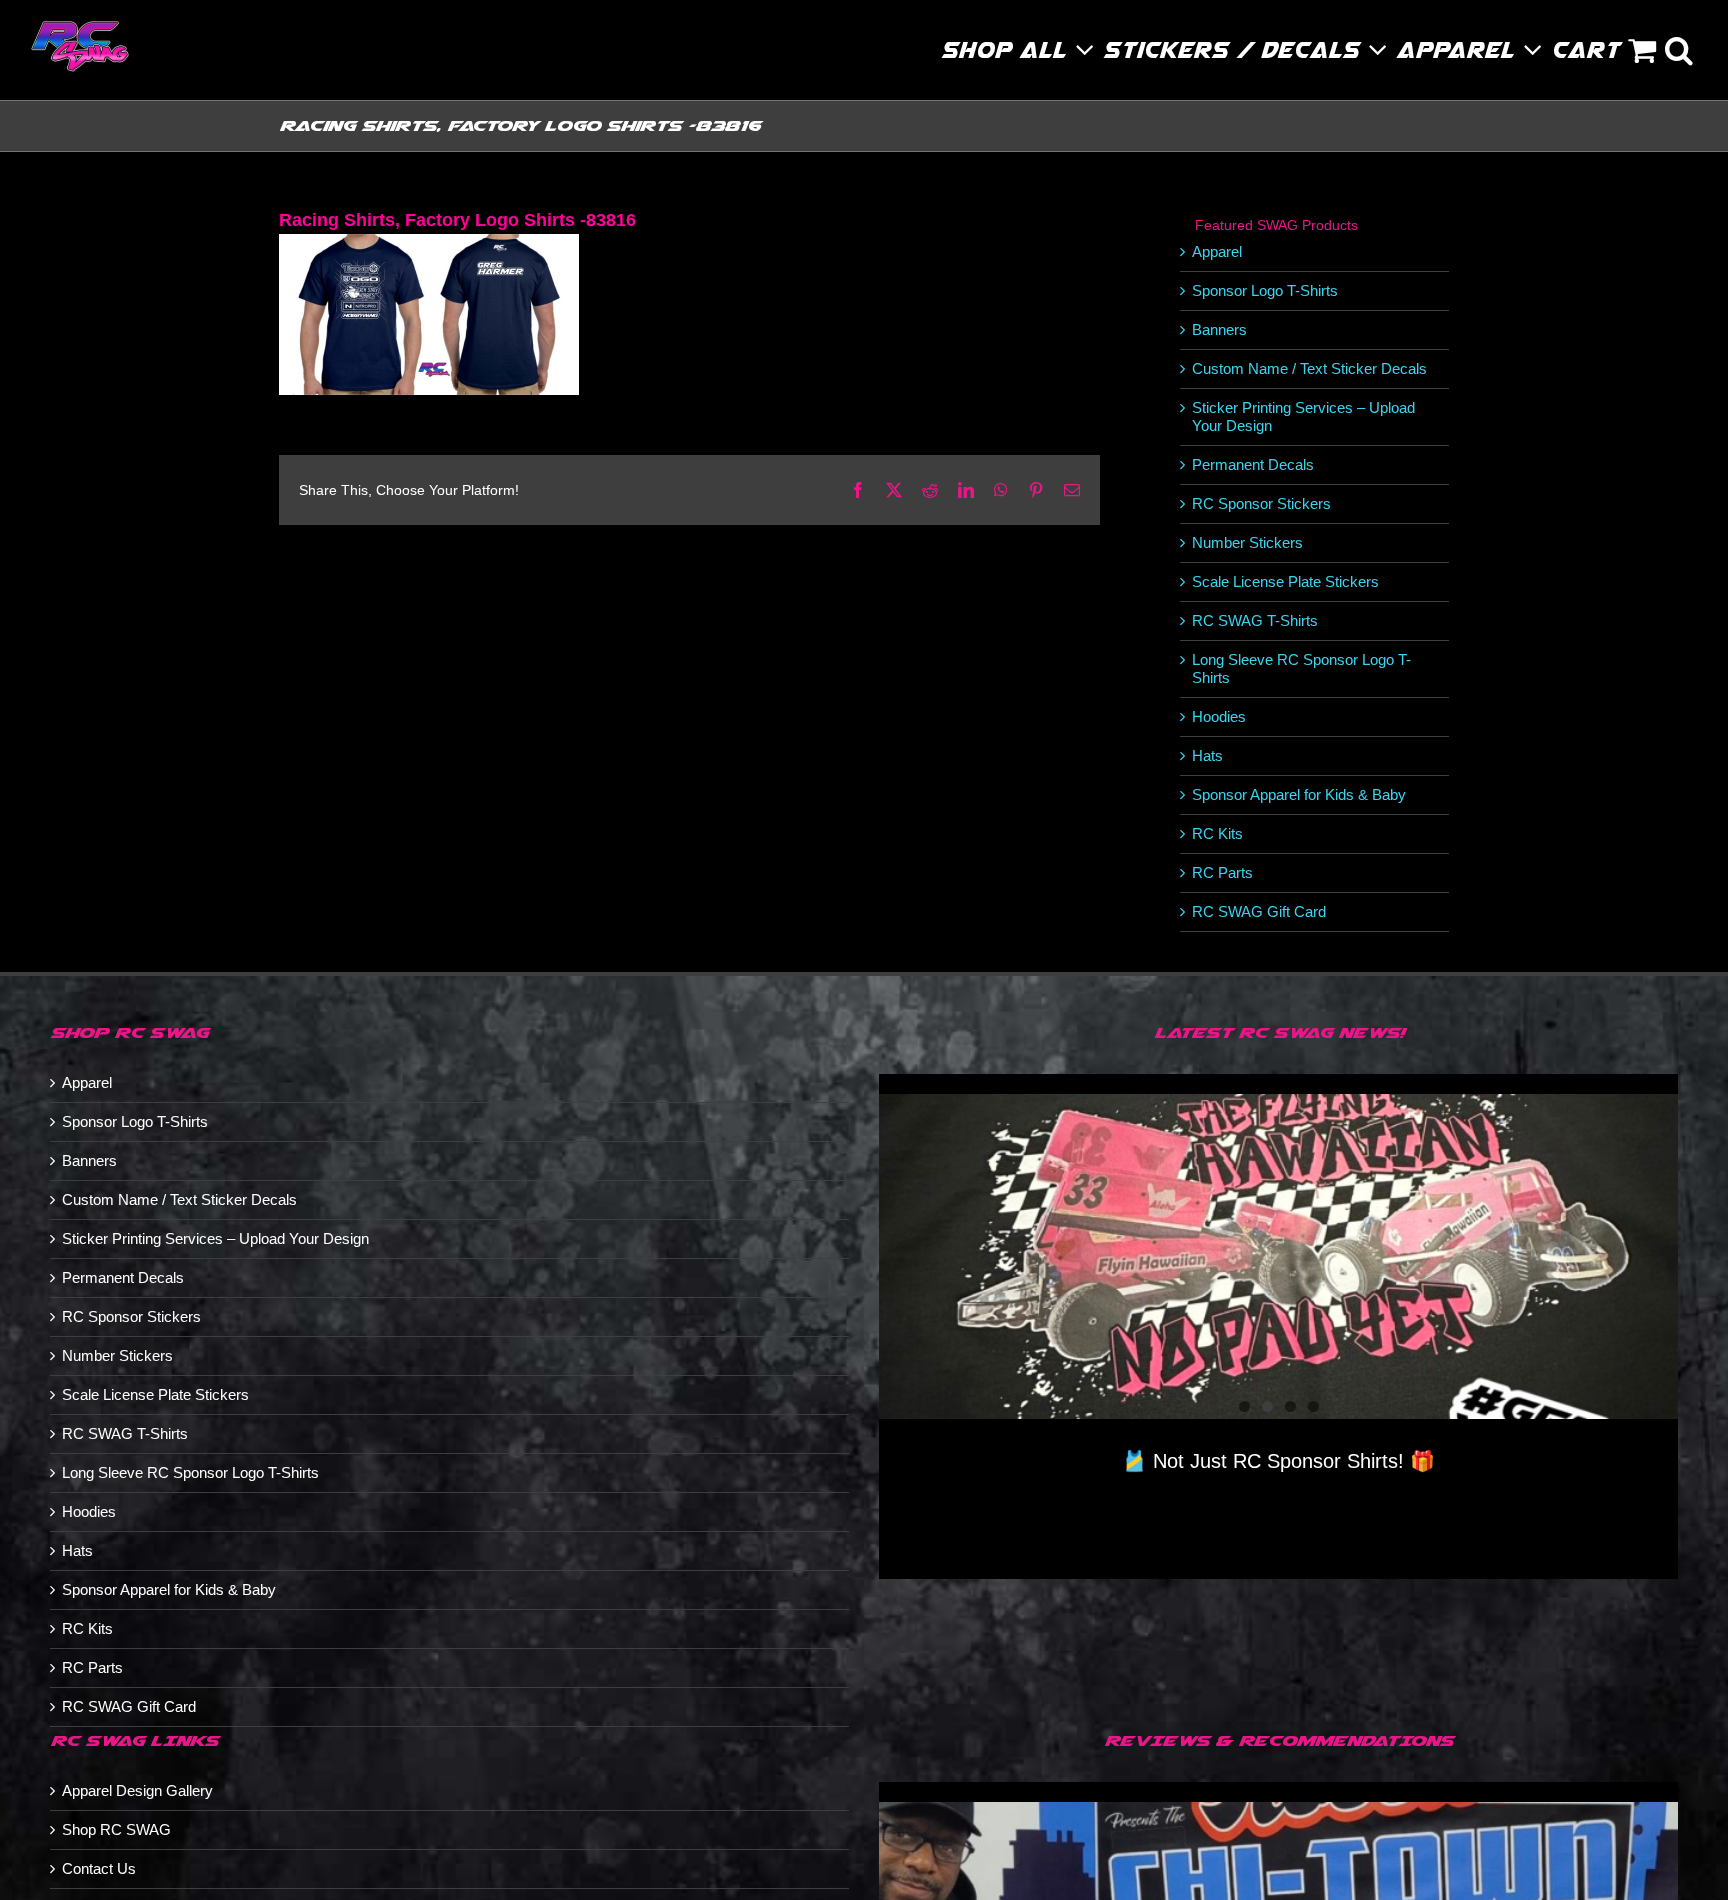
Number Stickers (1247, 542)
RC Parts (1222, 872)
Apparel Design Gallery (137, 1790)
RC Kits (1217, 833)
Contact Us (99, 1868)
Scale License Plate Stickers (1285, 581)
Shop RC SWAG (116, 1829)
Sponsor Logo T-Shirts (1265, 290)
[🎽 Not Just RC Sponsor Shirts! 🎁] (1278, 1256)
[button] (1679, 50)
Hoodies (1219, 716)
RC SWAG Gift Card (1259, 911)
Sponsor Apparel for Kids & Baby (1299, 794)
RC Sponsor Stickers (1261, 503)
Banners (1219, 329)
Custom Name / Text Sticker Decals (1309, 368)
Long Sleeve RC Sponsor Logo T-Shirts (190, 1472)
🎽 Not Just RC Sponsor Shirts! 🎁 (1278, 1461)
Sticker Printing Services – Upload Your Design (215, 1238)
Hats (1207, 755)
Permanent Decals (1253, 464)
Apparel (1217, 251)
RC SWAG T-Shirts (1255, 620)
